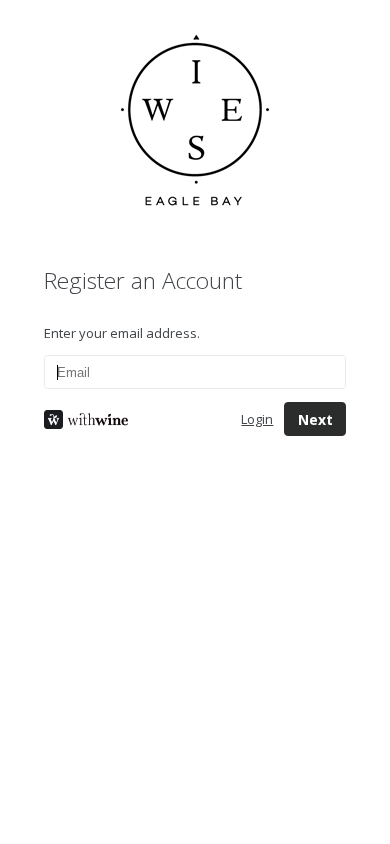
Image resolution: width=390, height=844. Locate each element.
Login (257, 419)
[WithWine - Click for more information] (127, 419)
